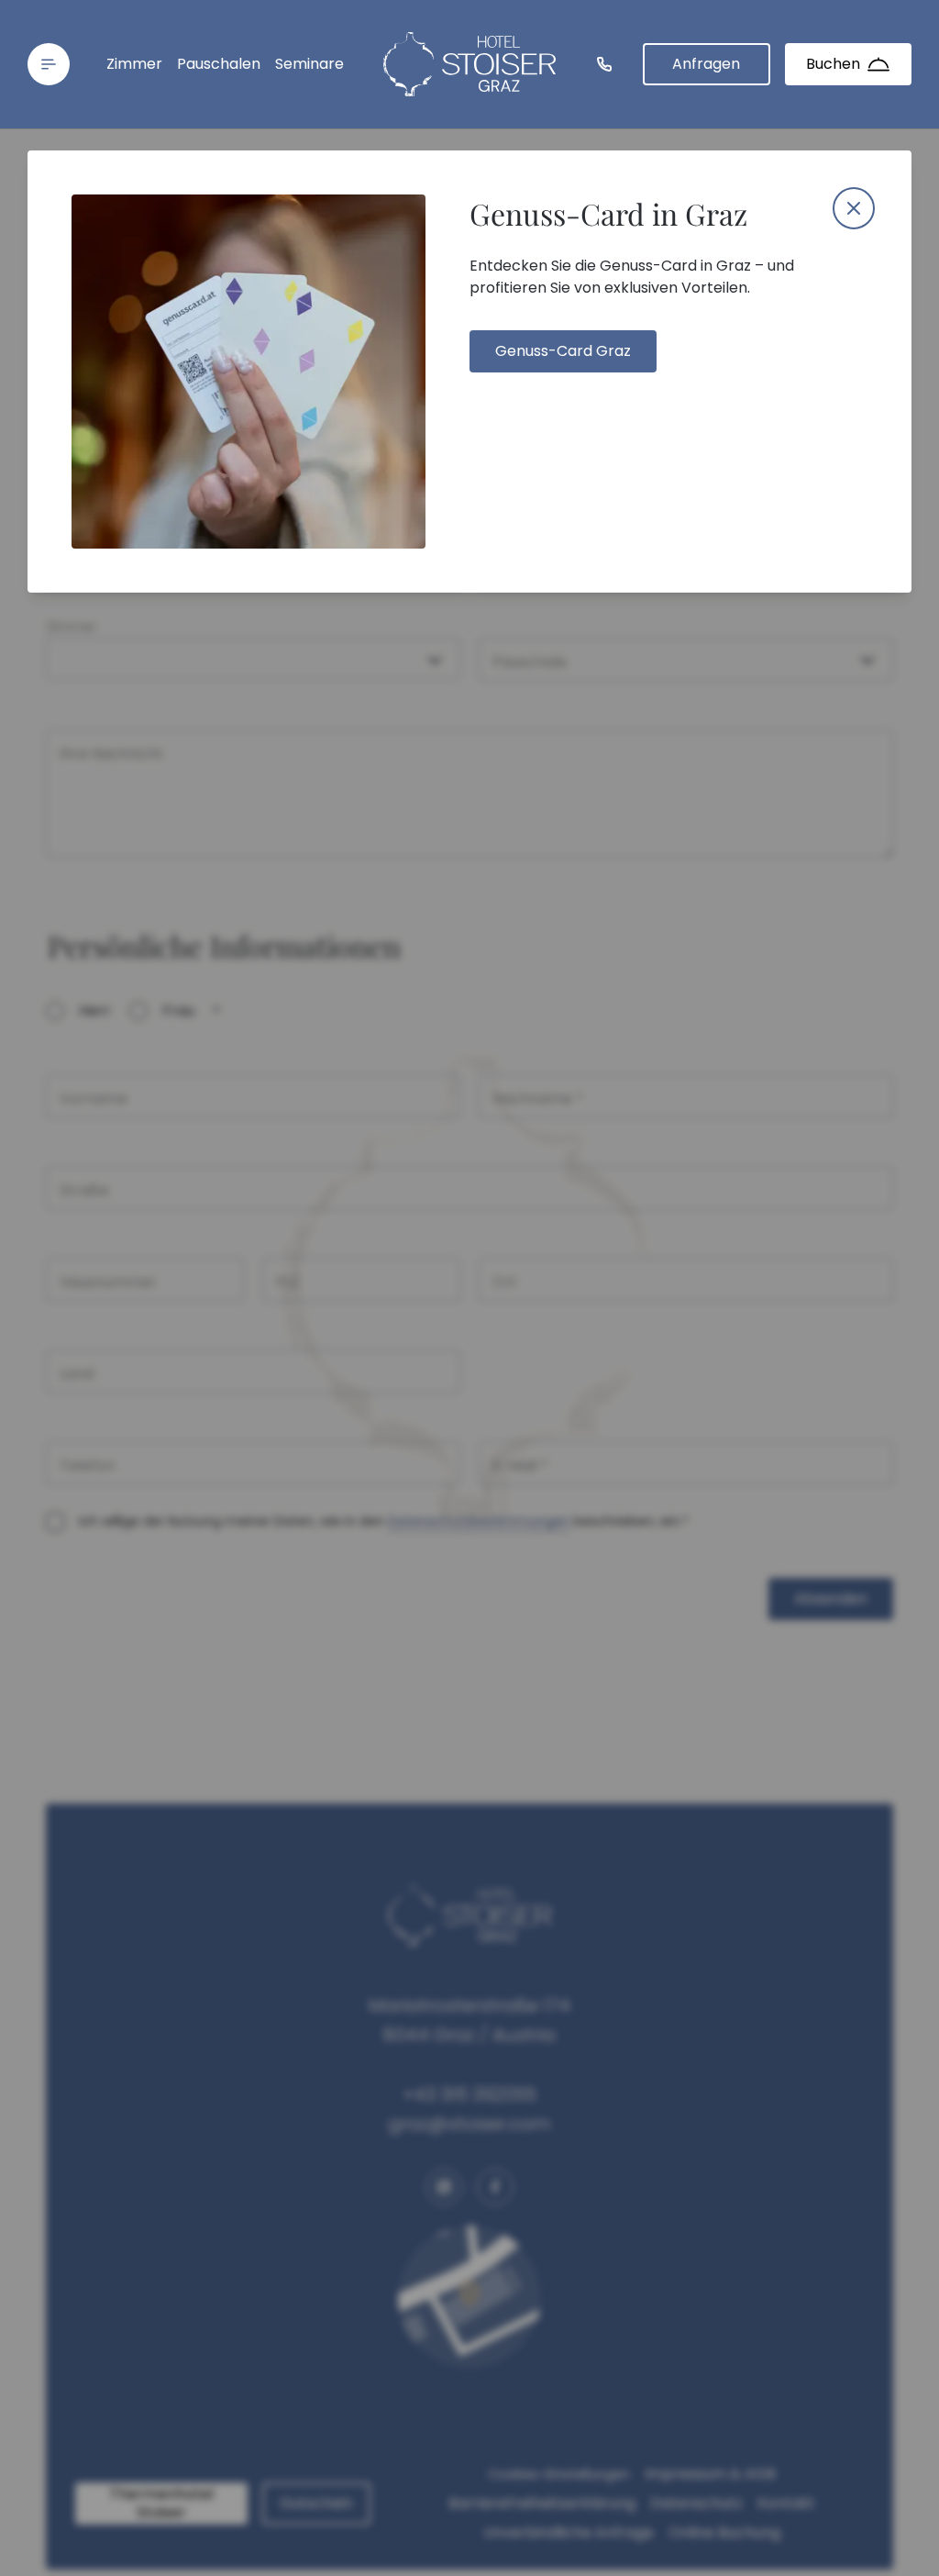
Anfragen (706, 64)
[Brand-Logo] (469, 64)
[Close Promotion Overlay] (854, 208)
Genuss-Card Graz (563, 351)
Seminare (309, 64)
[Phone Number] (604, 64)
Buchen (833, 64)
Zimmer (134, 64)
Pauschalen (219, 64)
